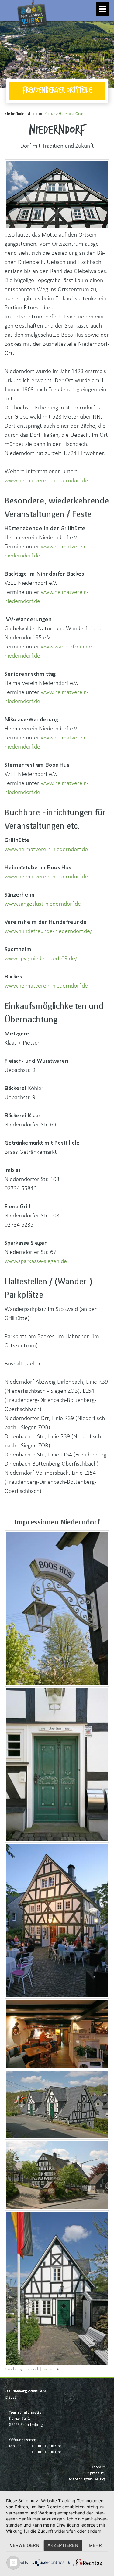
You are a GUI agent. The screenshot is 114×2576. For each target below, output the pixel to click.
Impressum (95, 2473)
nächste (49, 2369)
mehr (95, 2545)
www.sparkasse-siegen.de (36, 1261)
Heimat (65, 114)
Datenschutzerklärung (86, 2479)
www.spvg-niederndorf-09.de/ (41, 958)
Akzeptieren (63, 2545)
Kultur (50, 114)
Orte (79, 114)
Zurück (33, 2369)
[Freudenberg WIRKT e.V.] (15, 8)
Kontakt (98, 2467)
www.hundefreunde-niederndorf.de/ (48, 931)
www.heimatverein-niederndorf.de (46, 480)
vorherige (16, 2369)
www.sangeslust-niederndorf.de (43, 904)
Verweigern (24, 2545)
